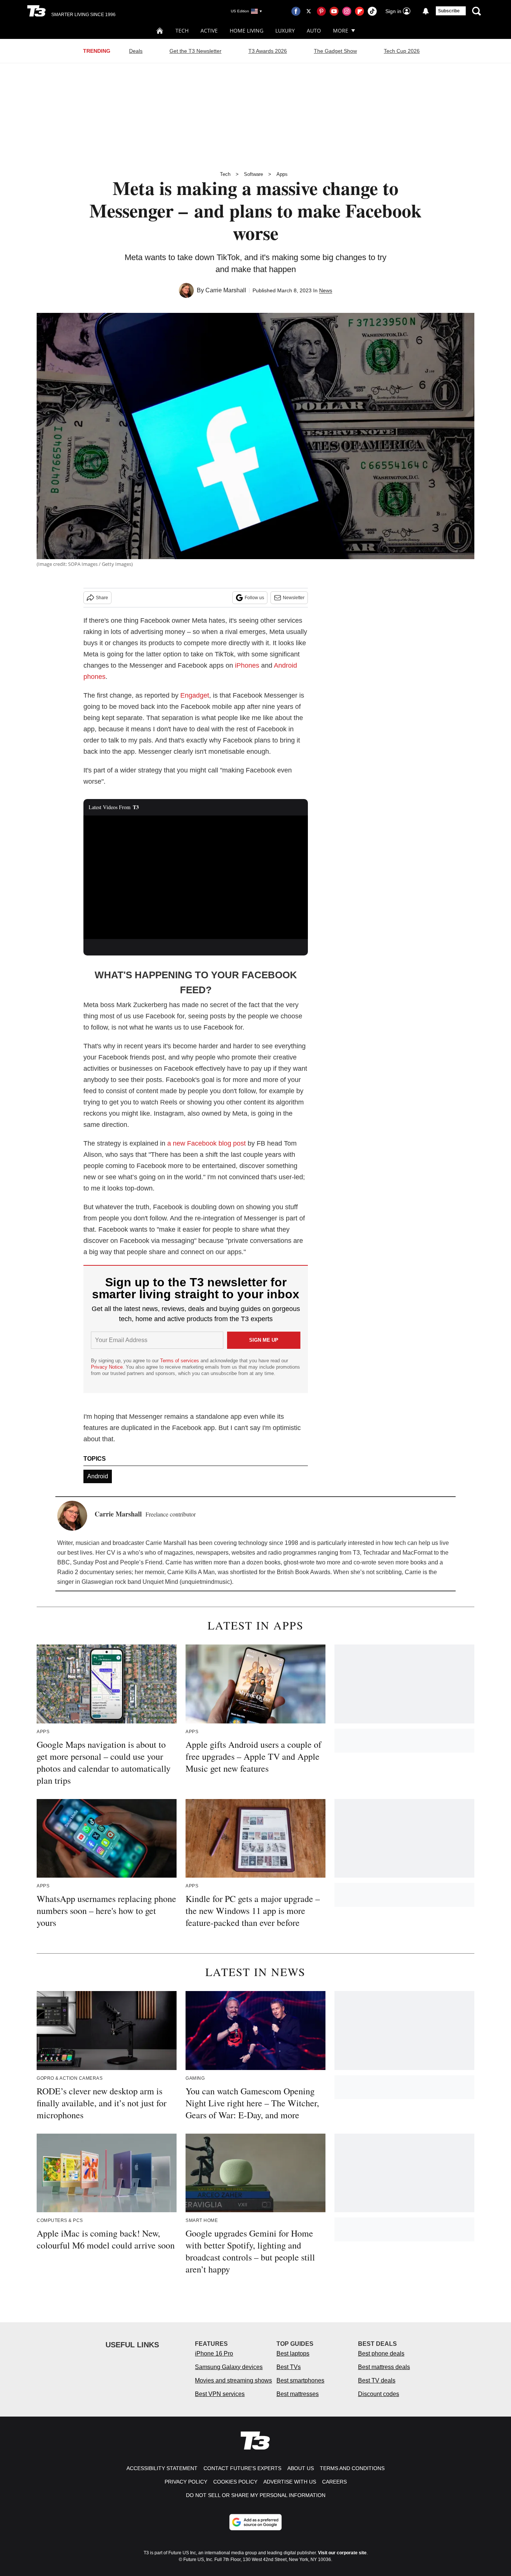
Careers (334, 2482)
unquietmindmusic (206, 1582)
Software (253, 174)
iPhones (247, 665)
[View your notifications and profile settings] (426, 11)
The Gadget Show (335, 51)
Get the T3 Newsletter (195, 51)
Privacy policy (186, 2482)
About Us (301, 2468)
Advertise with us (290, 2482)
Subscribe (449, 11)
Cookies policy (235, 2482)
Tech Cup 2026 (402, 51)
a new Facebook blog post (206, 1143)
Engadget (195, 695)
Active (209, 31)
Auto (314, 31)
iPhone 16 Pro (214, 2354)
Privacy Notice (107, 1367)
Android (98, 1476)
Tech (182, 31)
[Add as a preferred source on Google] (255, 2522)
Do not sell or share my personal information (256, 2495)
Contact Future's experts (242, 2468)
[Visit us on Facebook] (296, 11)
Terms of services (180, 1361)
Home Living (247, 31)
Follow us (254, 598)
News (326, 290)
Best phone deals (381, 2354)
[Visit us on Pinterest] (321, 11)
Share (102, 598)
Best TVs (289, 2367)
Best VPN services (220, 2394)
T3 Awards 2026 (268, 51)
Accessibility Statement (162, 2468)
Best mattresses (298, 2394)
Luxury (285, 31)
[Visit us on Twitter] (309, 11)
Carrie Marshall (226, 290)
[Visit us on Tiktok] (372, 11)
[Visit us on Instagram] (347, 11)
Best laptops (293, 2354)
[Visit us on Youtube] (334, 11)
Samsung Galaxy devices (229, 2367)
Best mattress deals (384, 2367)
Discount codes (379, 2394)
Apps (282, 174)
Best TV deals (377, 2380)
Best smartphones (300, 2380)
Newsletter (294, 598)
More (341, 31)
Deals (136, 51)
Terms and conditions (352, 2468)
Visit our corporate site (342, 2553)
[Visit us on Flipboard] (359, 11)
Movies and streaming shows (233, 2380)
